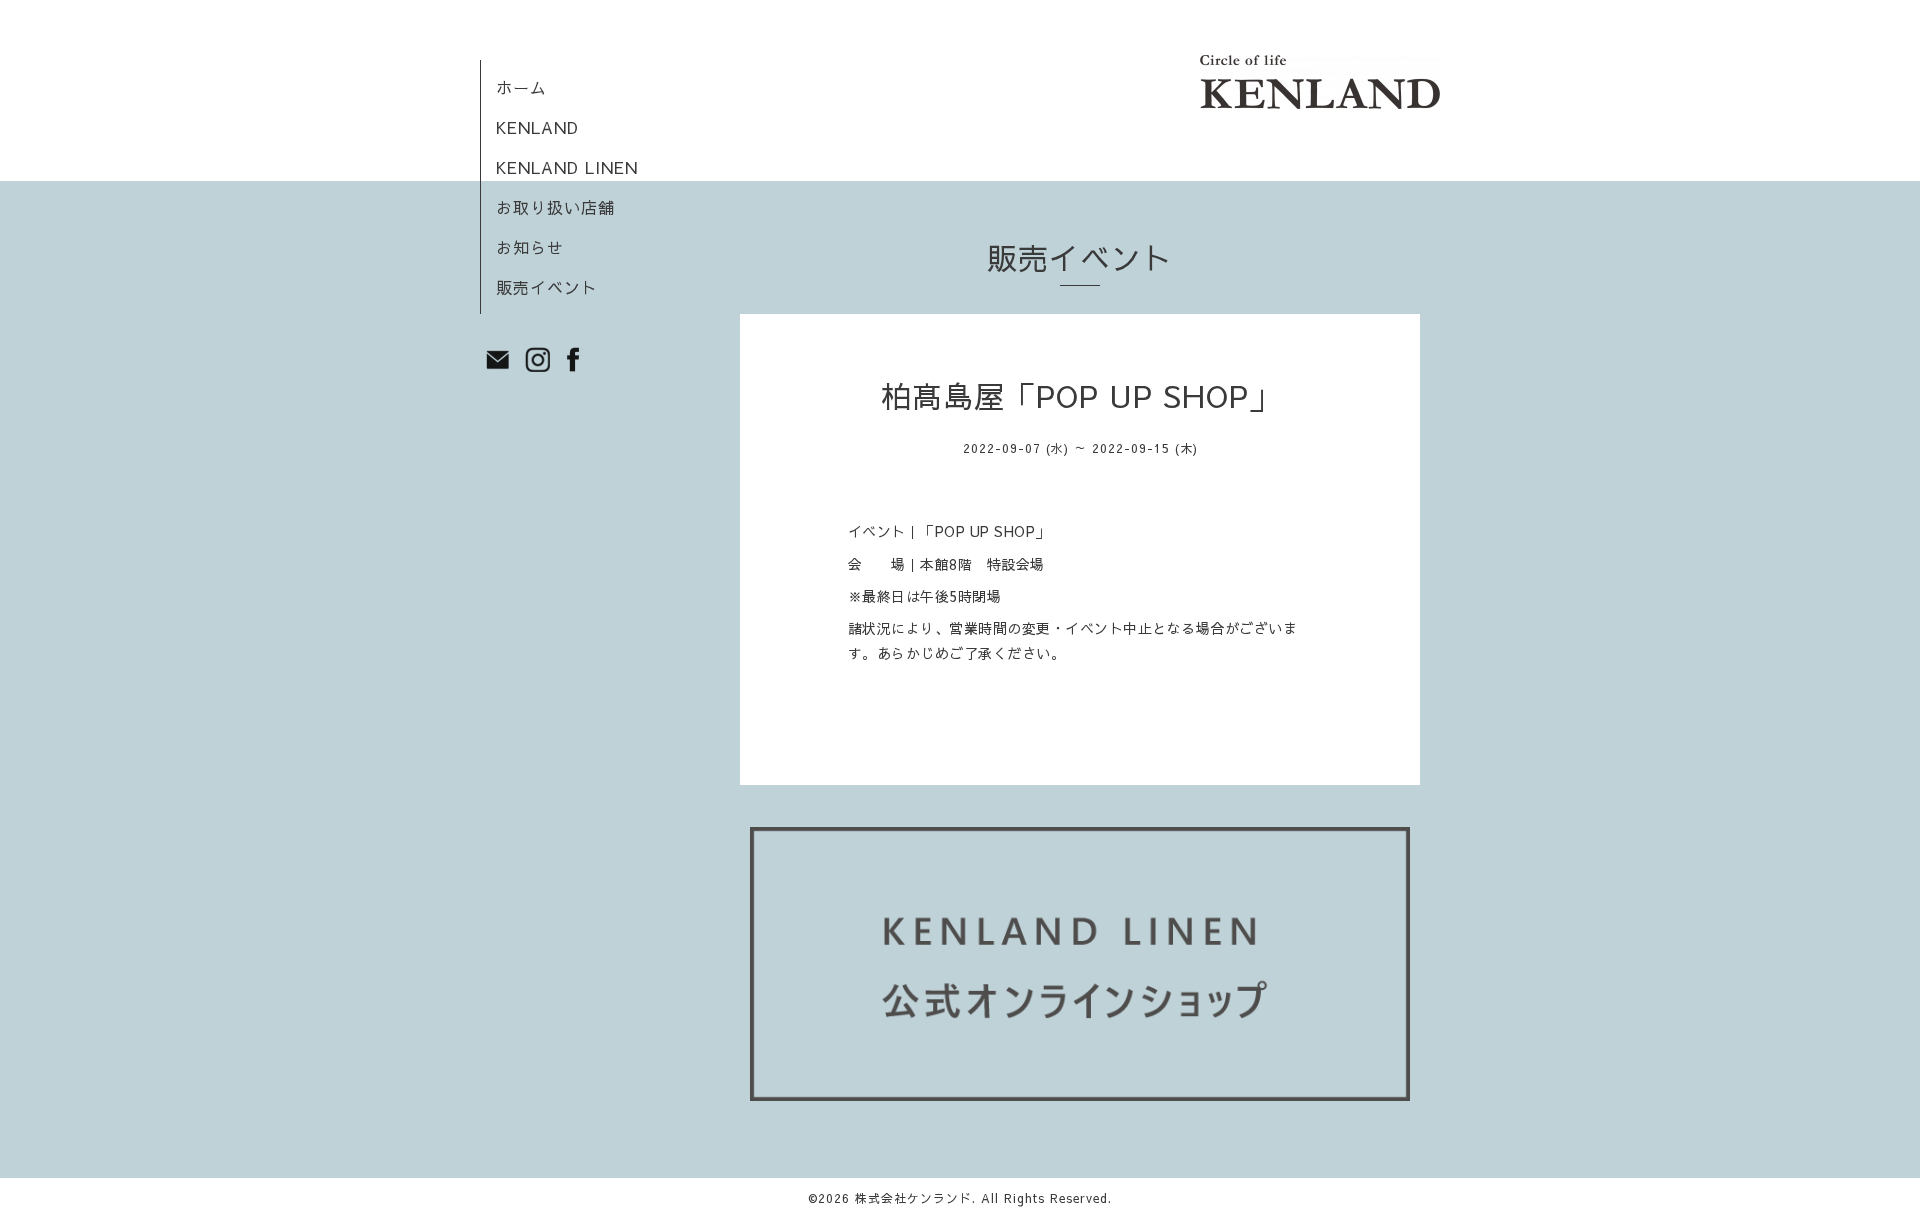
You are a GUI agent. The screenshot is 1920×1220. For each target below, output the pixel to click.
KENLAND (537, 127)
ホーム (521, 87)
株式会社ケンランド (913, 1198)
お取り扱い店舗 (555, 207)
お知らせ (530, 247)
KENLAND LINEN (567, 167)
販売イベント (547, 287)
